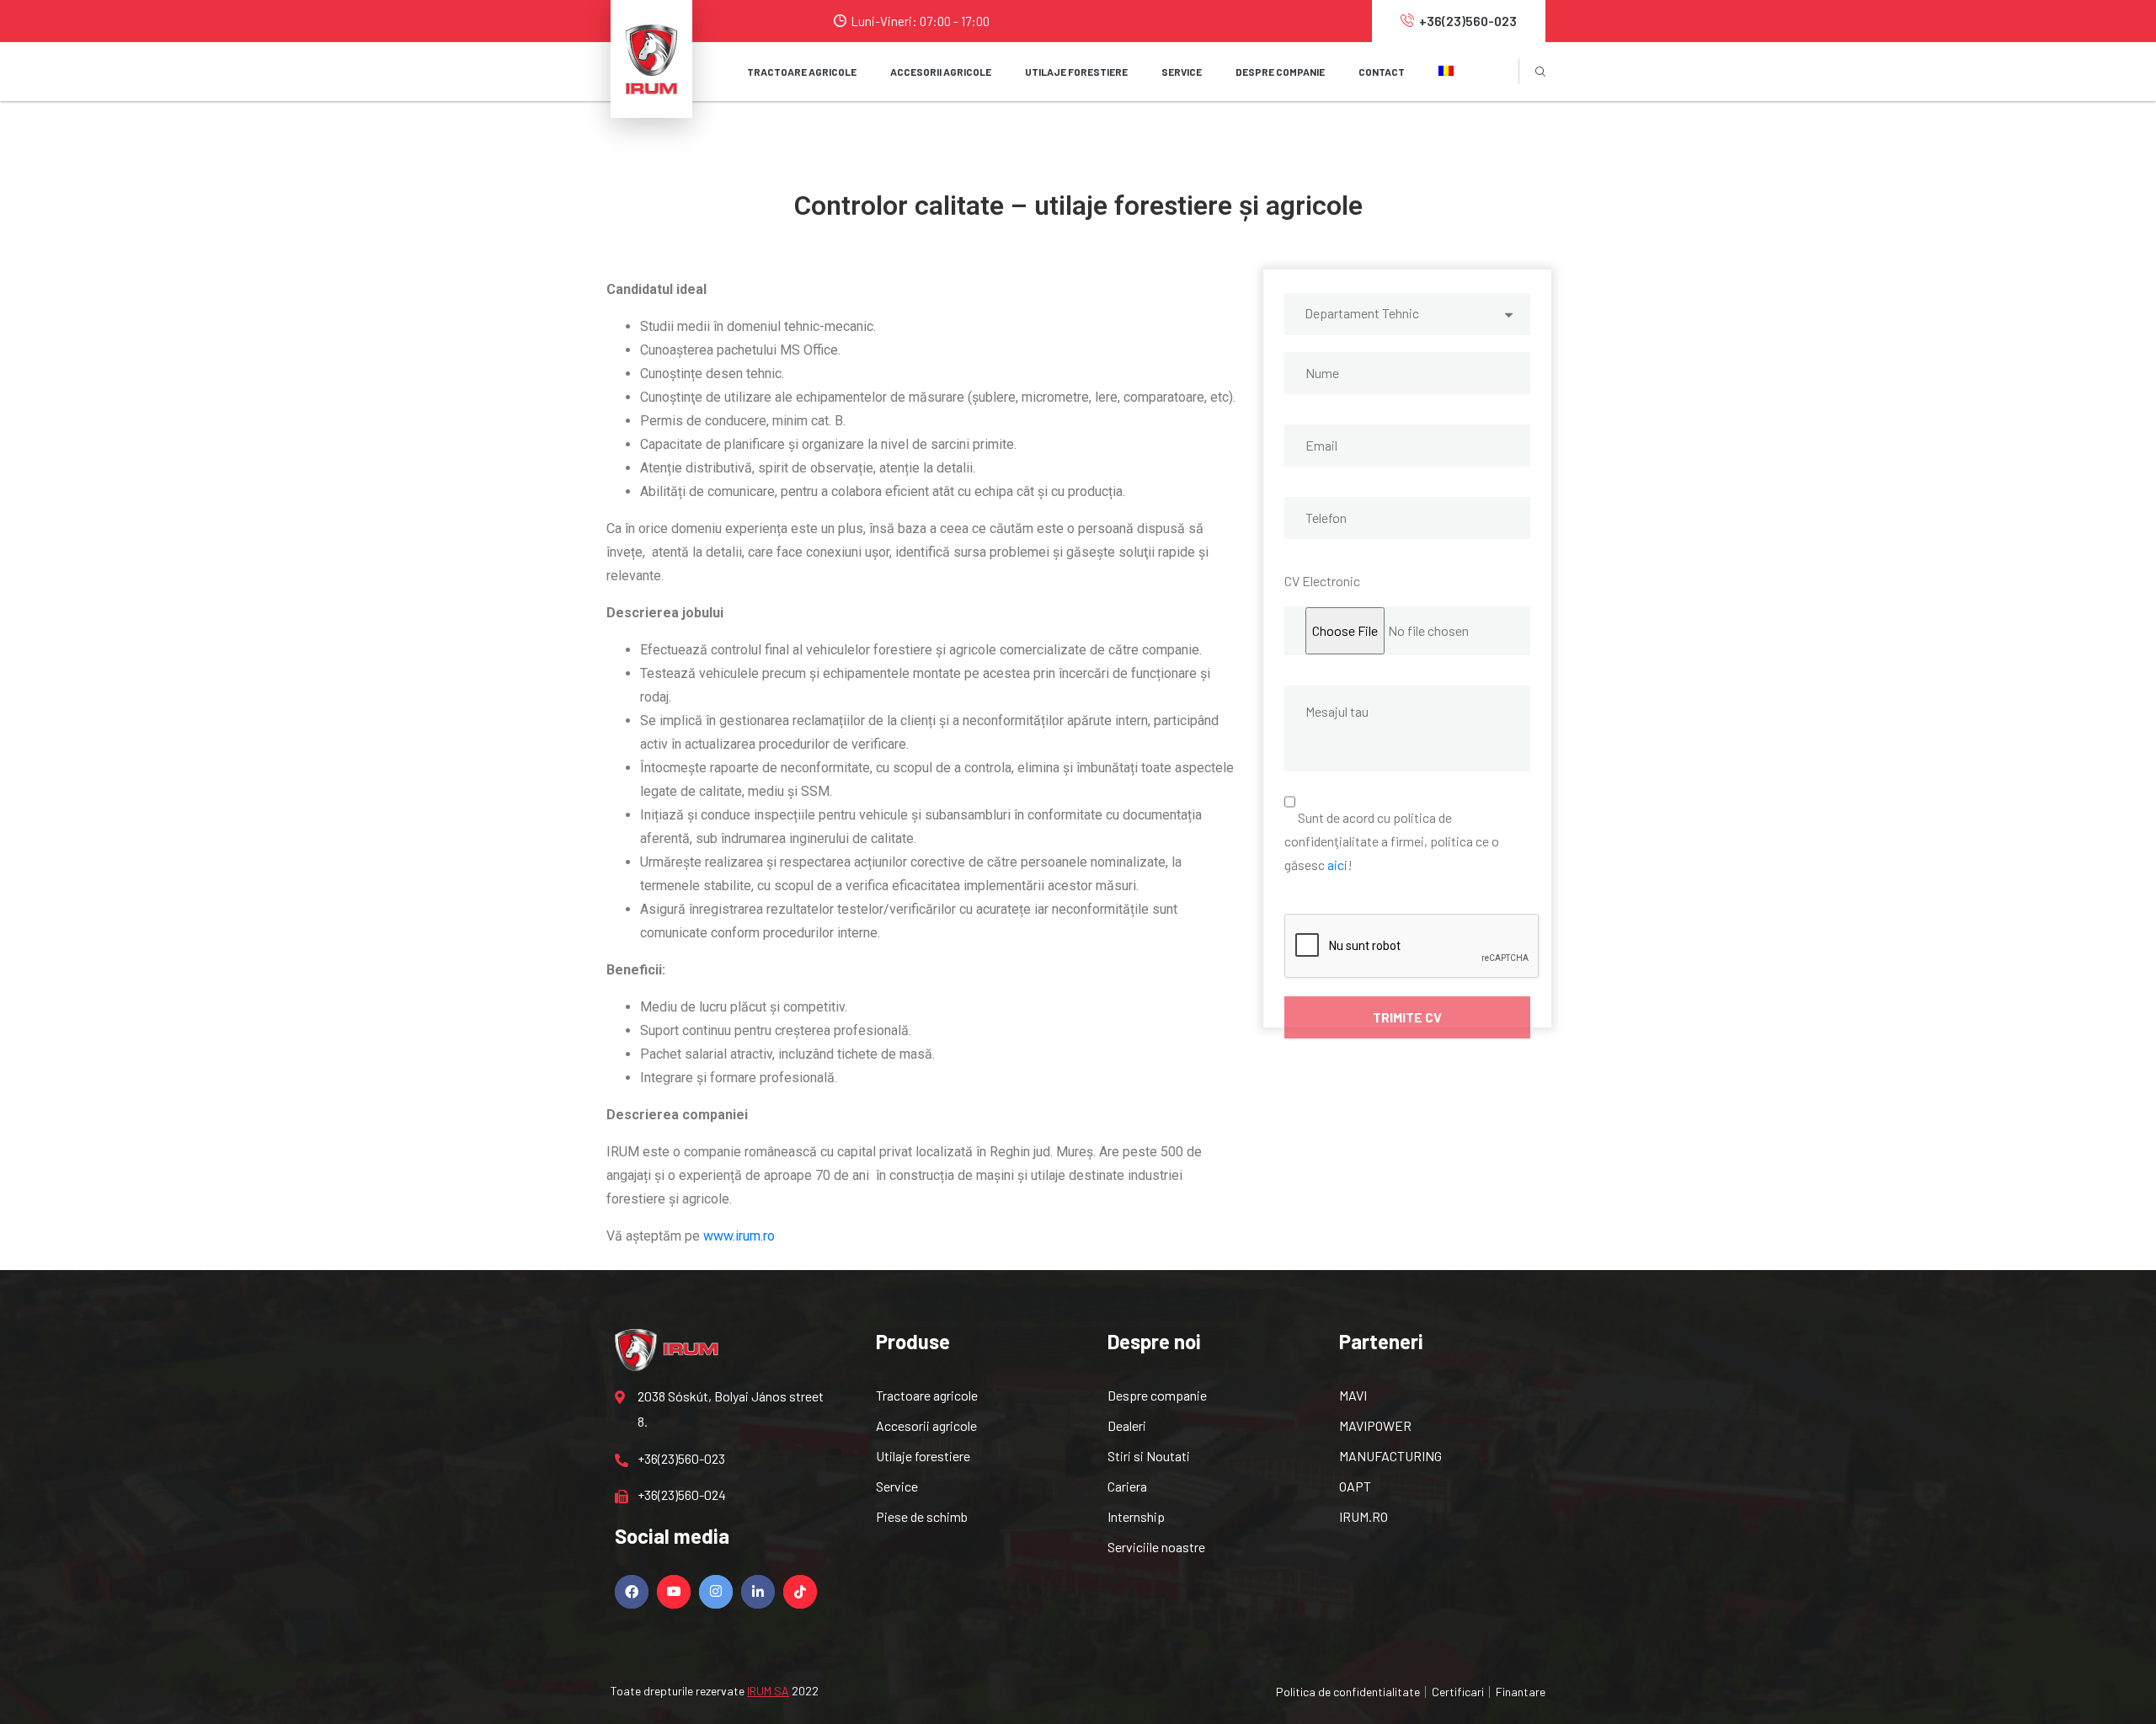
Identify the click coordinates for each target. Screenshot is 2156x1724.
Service (897, 1486)
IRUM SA (768, 1691)
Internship (1136, 1516)
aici (1337, 865)
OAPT (1355, 1486)
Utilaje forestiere (923, 1456)
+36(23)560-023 (1468, 21)
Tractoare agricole (802, 72)
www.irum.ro (739, 1236)
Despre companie (1280, 72)
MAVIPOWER (1375, 1425)
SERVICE (1182, 72)
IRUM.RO (1364, 1516)
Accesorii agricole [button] (941, 72)
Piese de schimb (922, 1516)
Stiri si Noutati (1149, 1456)
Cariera (1127, 1486)
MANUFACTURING (1390, 1456)
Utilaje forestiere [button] (1076, 72)
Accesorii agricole (926, 1425)
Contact (1382, 72)
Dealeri (1127, 1425)
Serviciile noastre (1156, 1547)
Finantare (1521, 1692)
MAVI (1353, 1395)
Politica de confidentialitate (1348, 1692)
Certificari (1458, 1692)
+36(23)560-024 (682, 1494)
